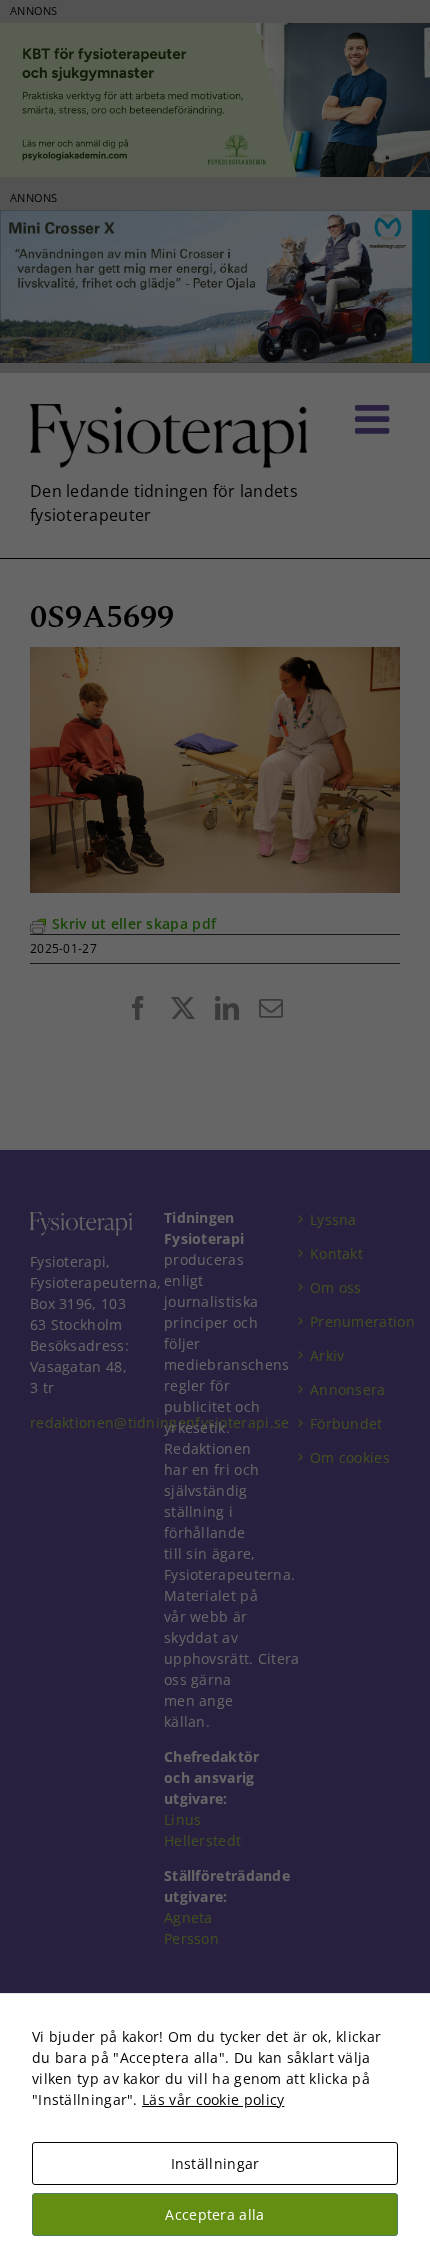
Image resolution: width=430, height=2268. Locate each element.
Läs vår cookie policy (213, 2099)
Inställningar (215, 2163)
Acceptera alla (214, 2214)
